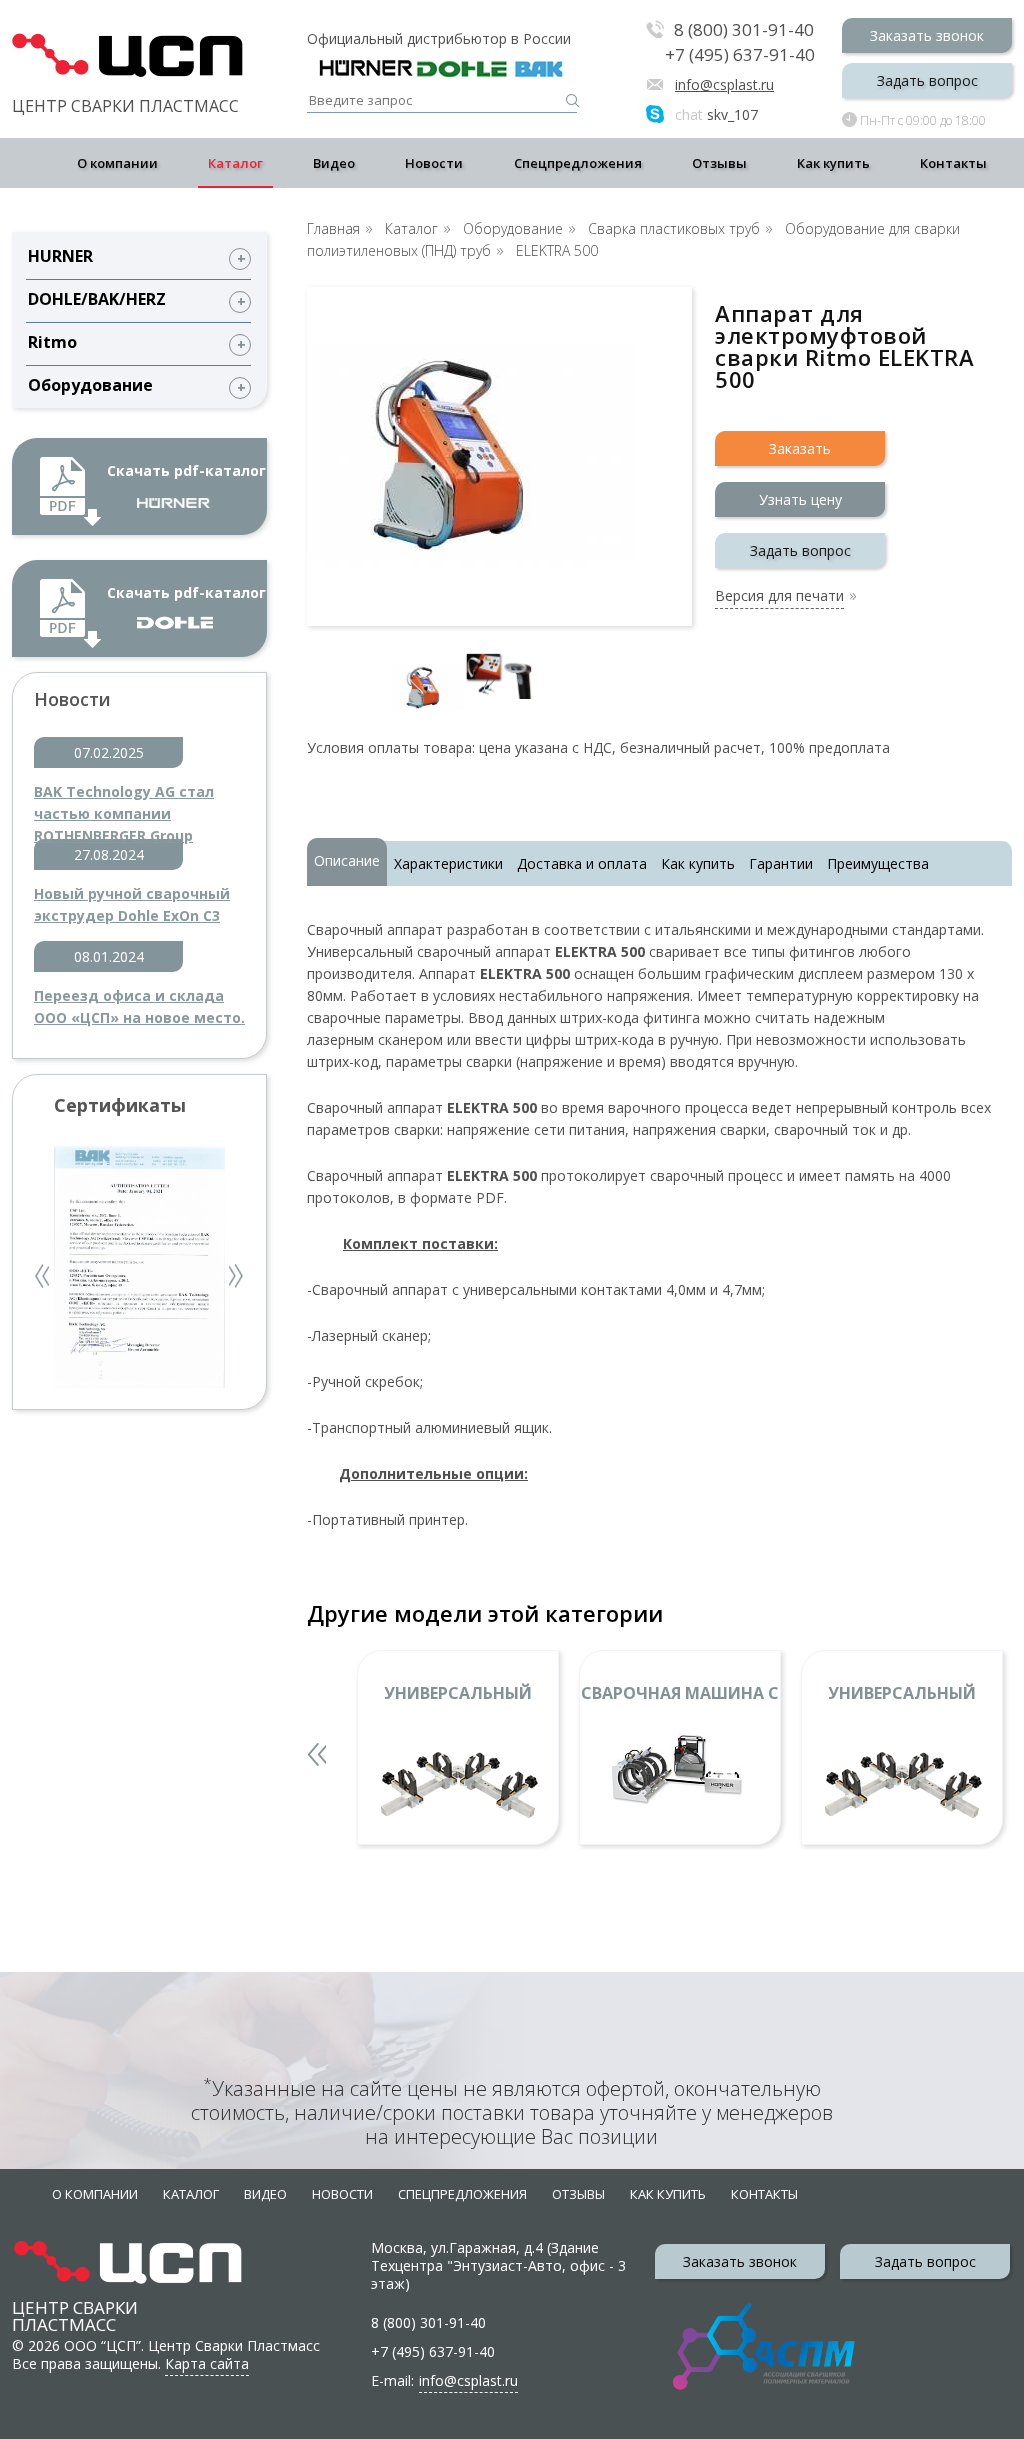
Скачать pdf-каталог (186, 470)
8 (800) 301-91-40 (744, 30)
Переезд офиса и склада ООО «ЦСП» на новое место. (139, 1006)
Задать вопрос (927, 80)
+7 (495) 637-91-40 (740, 55)
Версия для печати (779, 597)
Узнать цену (800, 499)
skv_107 (716, 114)
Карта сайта (207, 2363)
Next (237, 1278)
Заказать (800, 448)
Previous (44, 1278)
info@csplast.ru (724, 84)
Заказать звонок (927, 35)
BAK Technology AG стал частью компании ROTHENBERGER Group (124, 803)
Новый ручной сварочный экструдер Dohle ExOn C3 (132, 904)
